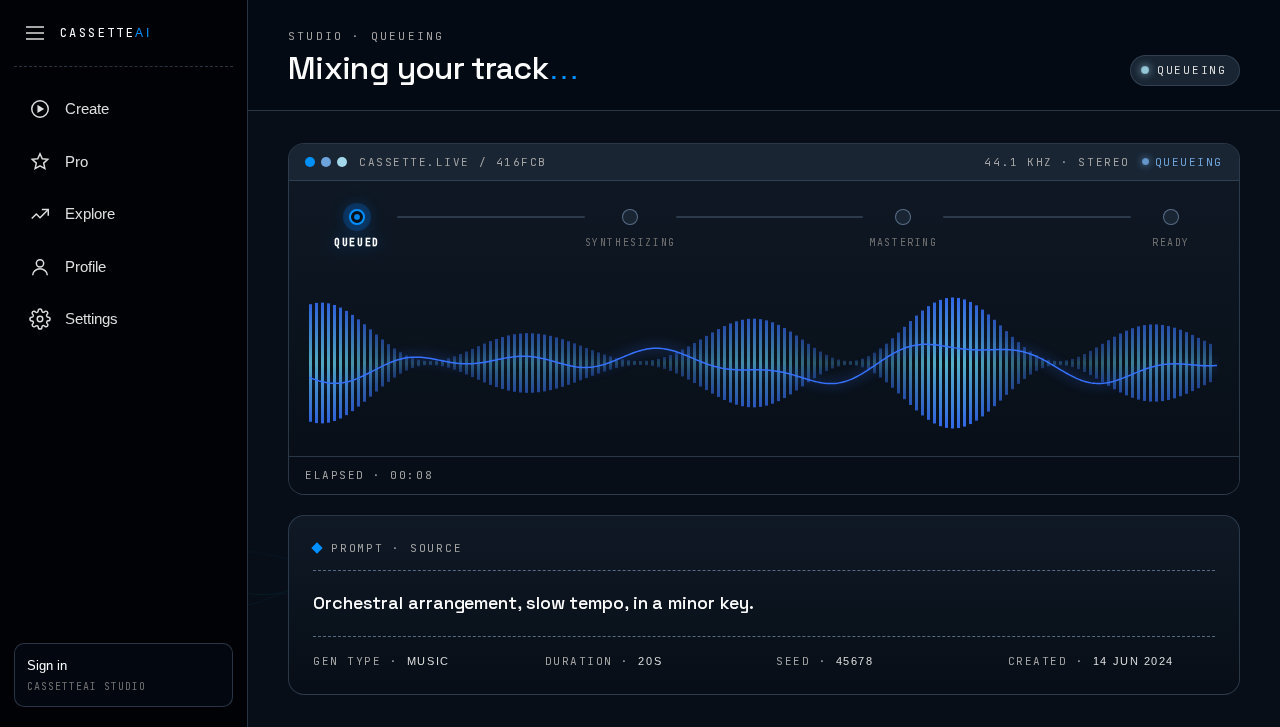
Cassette (105, 33)
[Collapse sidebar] (35, 33)
